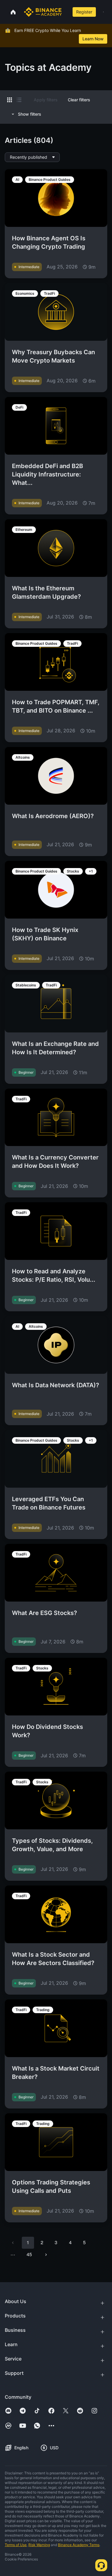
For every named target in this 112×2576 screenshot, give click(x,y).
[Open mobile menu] (103, 12)
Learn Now (93, 39)
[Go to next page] (46, 2255)
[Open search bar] (66, 12)
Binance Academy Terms (79, 2545)
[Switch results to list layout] (19, 100)
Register (84, 12)
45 (29, 2254)
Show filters (30, 114)
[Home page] (43, 12)
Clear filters (79, 100)
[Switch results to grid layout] (10, 100)
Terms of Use (16, 2545)
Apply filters (46, 100)
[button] (103, 12)
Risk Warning (39, 2545)
